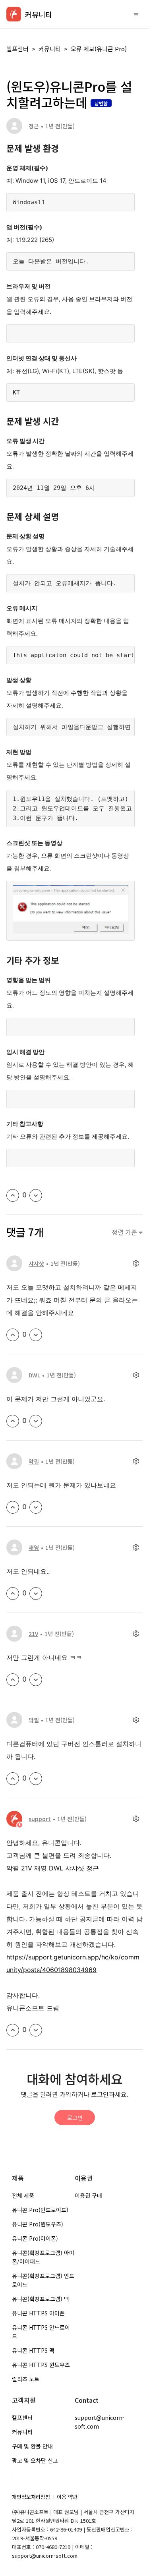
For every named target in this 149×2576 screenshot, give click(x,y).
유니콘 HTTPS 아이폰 (38, 2313)
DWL (34, 1375)
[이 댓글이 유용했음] (13, 1335)
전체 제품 (23, 2195)
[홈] (14, 14)
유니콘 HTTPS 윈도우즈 (41, 2365)
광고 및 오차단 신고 (35, 2460)
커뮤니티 (50, 49)
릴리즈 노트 (26, 2379)
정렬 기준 (125, 1232)
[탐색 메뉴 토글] (136, 14)
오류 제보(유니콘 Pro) (99, 49)
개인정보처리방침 (31, 2497)
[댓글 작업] (136, 1264)
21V (33, 1634)
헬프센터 (17, 49)
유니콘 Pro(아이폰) (35, 2238)
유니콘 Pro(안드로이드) (40, 2210)
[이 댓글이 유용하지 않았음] (36, 1335)
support (40, 1819)
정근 (34, 126)
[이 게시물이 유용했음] (13, 1195)
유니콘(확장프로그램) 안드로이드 (43, 2280)
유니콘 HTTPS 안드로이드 (41, 2332)
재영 (34, 1547)
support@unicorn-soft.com (100, 2422)
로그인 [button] (75, 2118)
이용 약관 (67, 2497)
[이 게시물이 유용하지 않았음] (36, 1195)
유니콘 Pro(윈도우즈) (38, 2224)
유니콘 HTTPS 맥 (33, 2350)
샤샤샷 (36, 1263)
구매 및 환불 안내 (32, 2446)
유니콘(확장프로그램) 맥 (41, 2299)
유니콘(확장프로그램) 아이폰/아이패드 (43, 2257)
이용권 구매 (88, 2195)
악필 (34, 1461)
